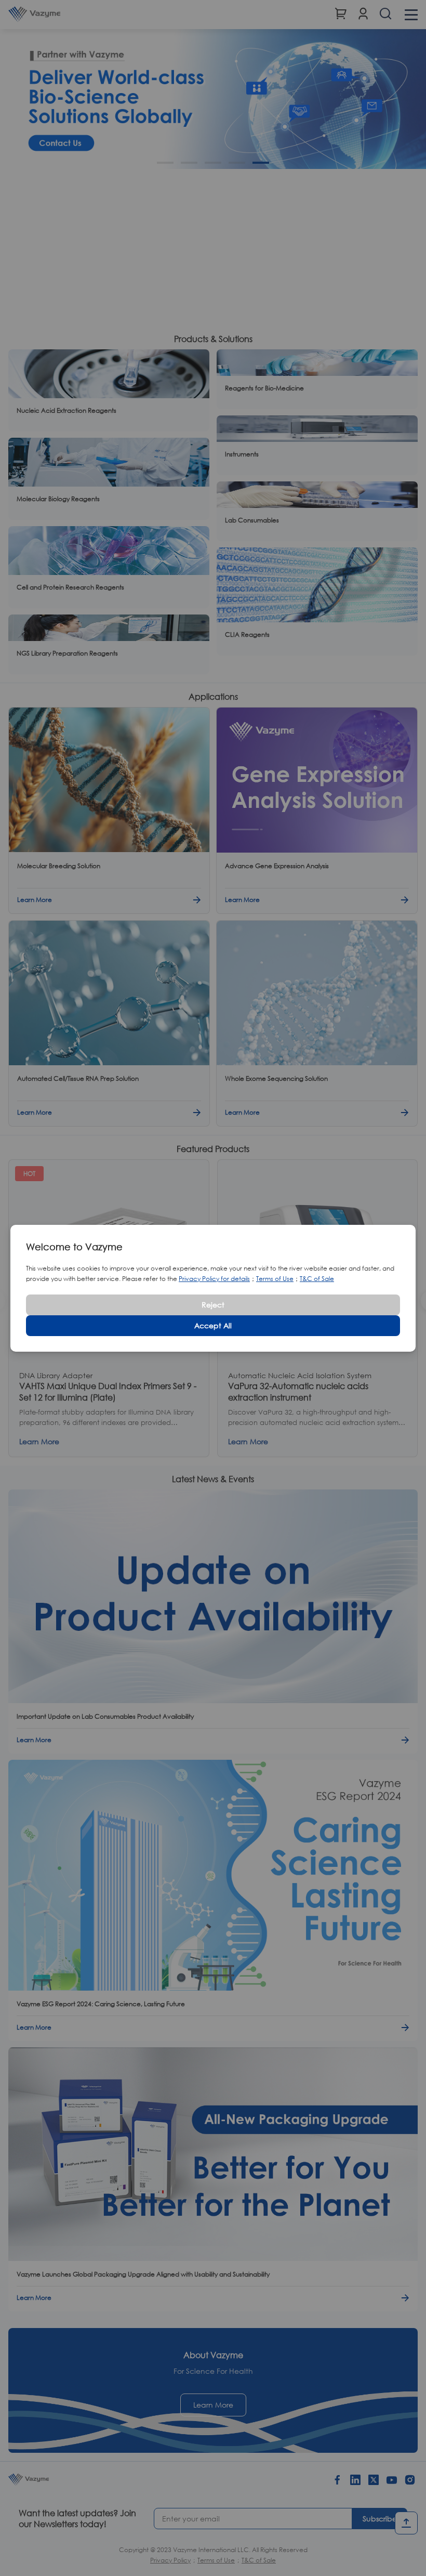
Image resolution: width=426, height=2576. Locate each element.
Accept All (213, 1325)
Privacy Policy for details (214, 1279)
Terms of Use (275, 1279)
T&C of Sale (317, 1279)
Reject (213, 1305)
